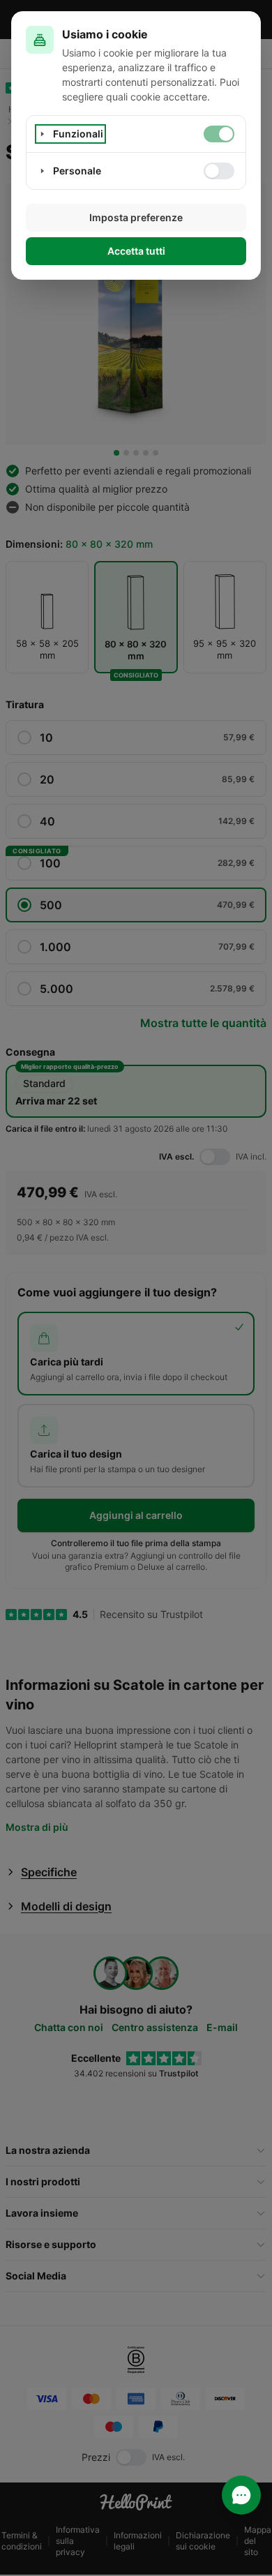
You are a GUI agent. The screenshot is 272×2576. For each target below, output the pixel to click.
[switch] (219, 134)
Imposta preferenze (136, 217)
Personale (77, 171)
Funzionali (78, 134)
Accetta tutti (136, 251)
